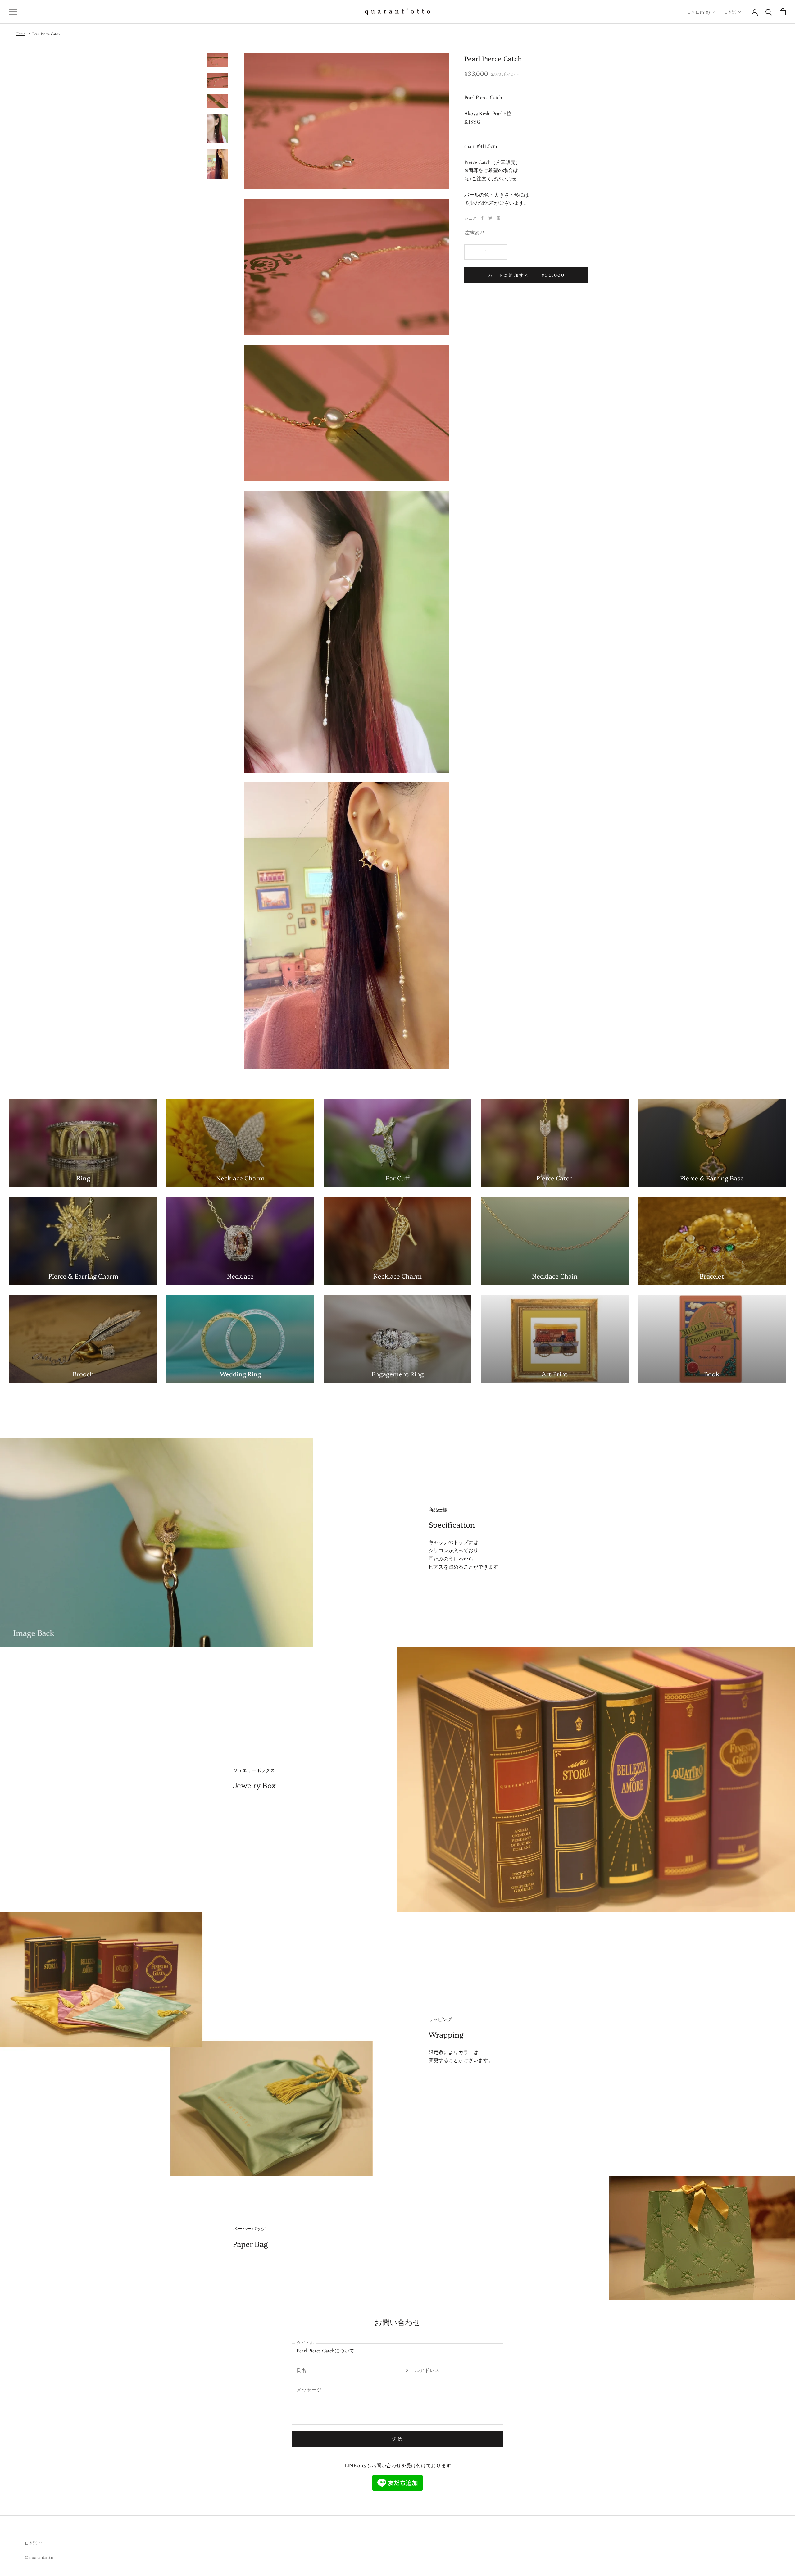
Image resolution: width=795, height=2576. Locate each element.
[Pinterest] (498, 218)
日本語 (730, 12)
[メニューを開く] (13, 12)
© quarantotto (39, 2557)
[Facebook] (482, 218)
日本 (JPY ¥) (698, 12)
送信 (397, 2439)
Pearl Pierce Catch (46, 34)
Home (20, 34)
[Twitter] (490, 218)
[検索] (769, 12)
